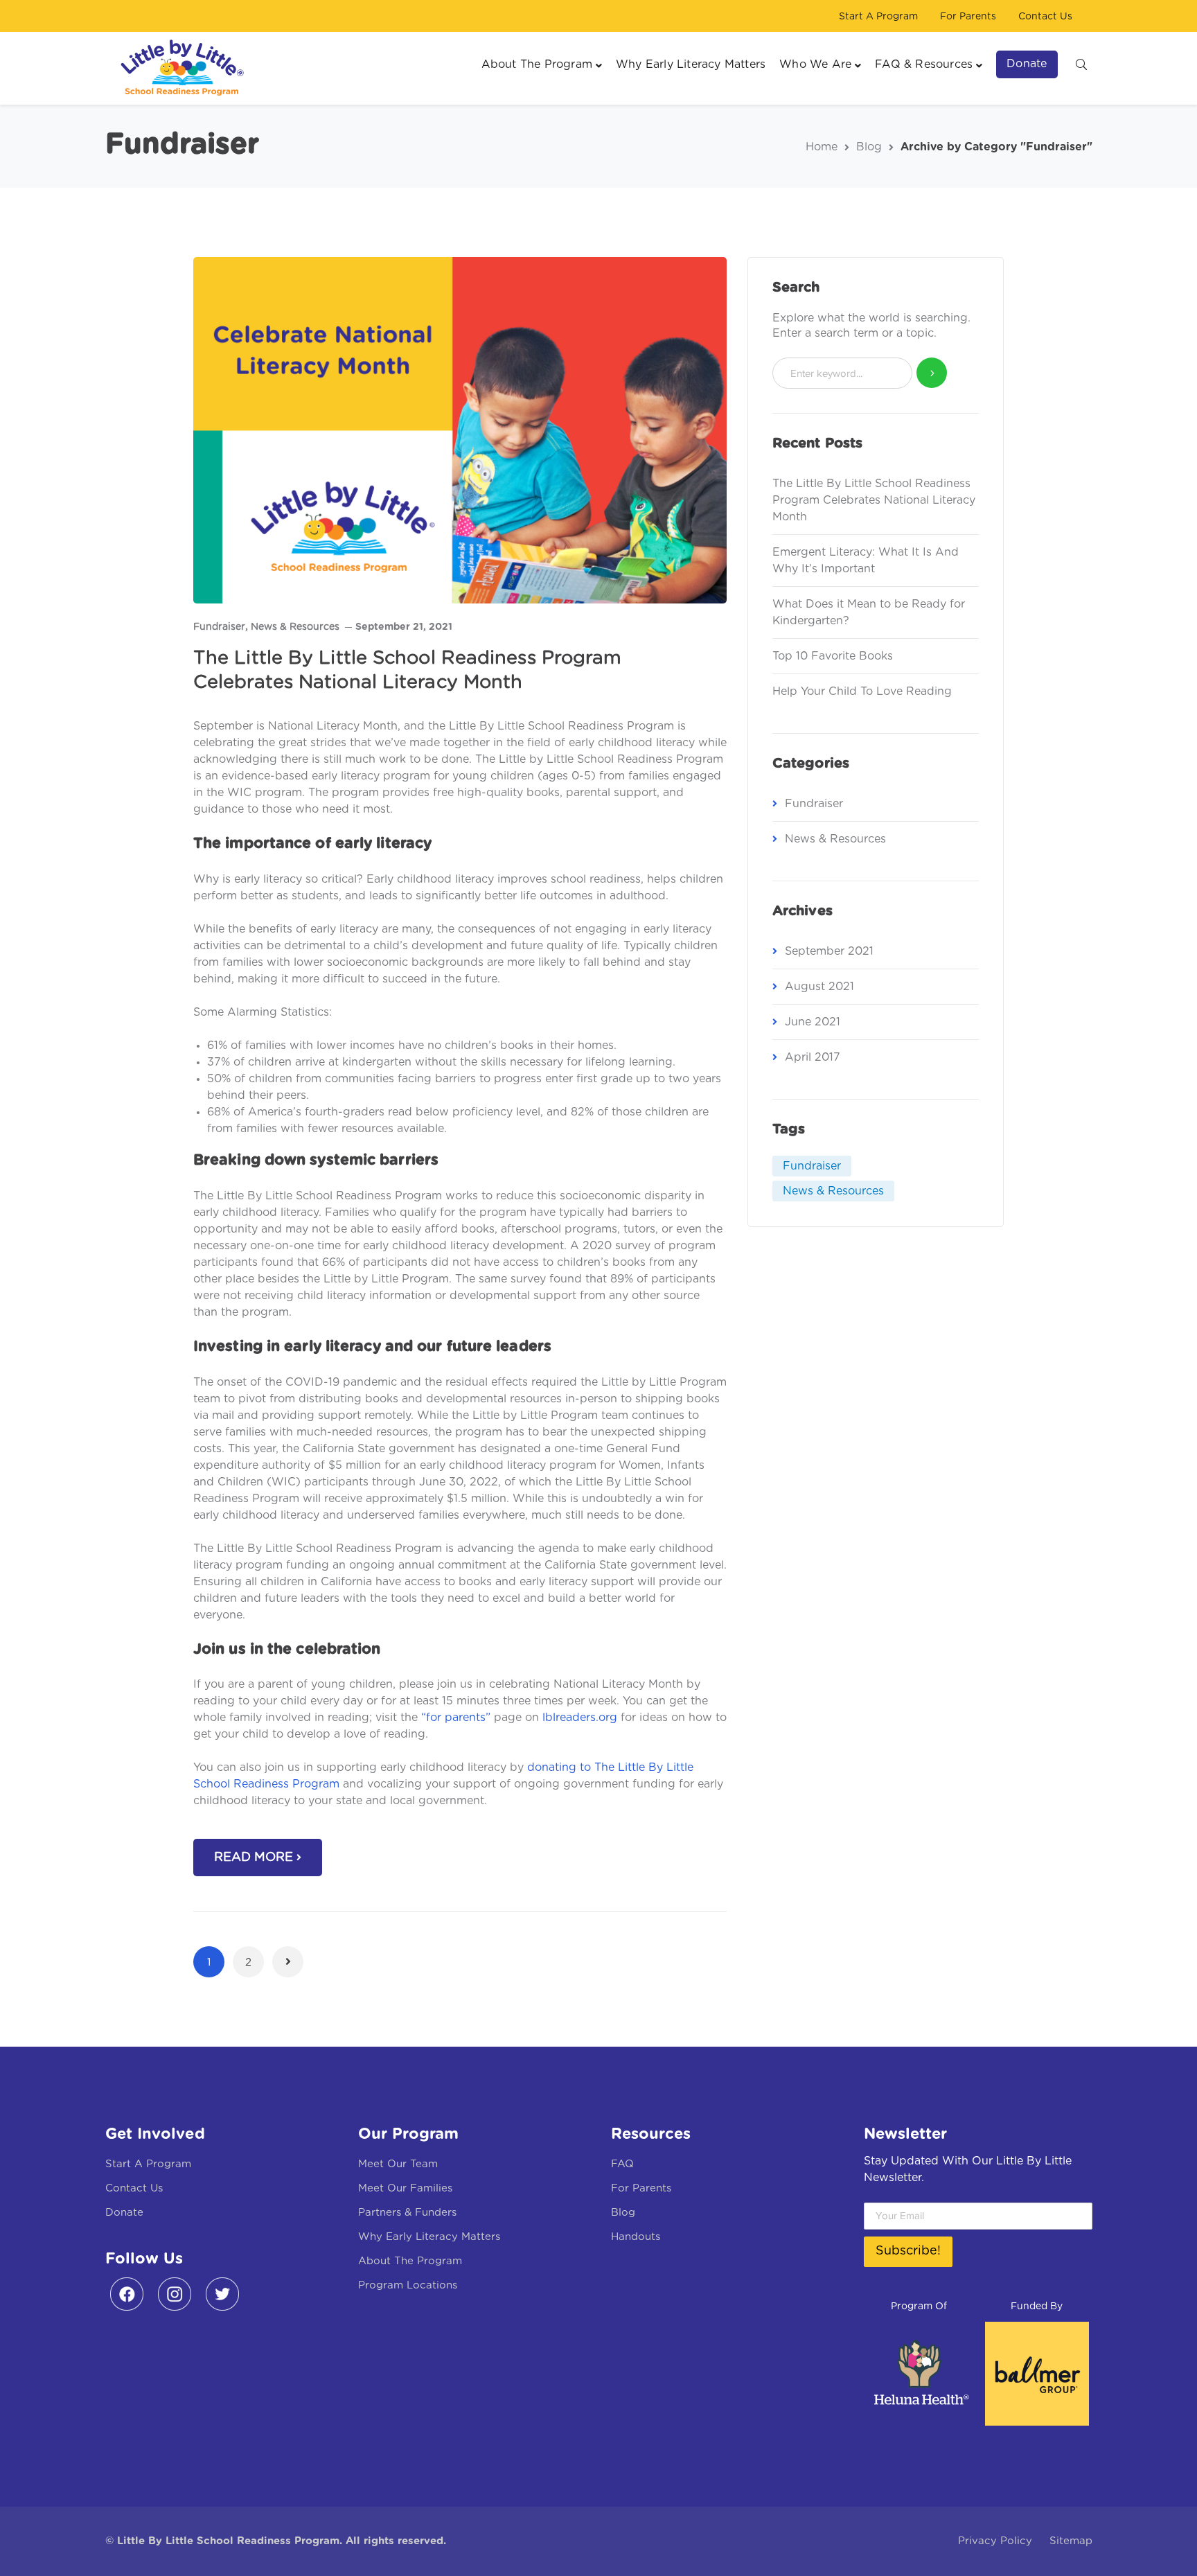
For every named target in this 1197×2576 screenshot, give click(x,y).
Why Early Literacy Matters (429, 2237)
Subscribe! (908, 2251)
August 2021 (819, 987)
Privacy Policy (995, 2541)
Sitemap (1071, 2541)
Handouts (636, 2237)
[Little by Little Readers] (178, 68)
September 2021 (829, 951)
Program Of (919, 2306)
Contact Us (1045, 17)
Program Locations (408, 2285)
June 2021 (813, 1022)
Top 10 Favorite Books (833, 656)
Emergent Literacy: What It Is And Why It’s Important (866, 561)
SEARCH (1081, 64)
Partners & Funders (407, 2213)
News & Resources (295, 627)
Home (822, 147)
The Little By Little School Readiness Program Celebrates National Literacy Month (874, 500)
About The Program (410, 2261)
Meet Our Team (398, 2164)
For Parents (968, 17)
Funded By (1037, 2306)
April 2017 (813, 1057)
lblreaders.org (580, 1718)
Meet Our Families (405, 2188)
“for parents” (456, 1718)
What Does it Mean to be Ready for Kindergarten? (869, 612)
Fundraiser (219, 627)
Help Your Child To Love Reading (862, 691)
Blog (869, 147)
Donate (124, 2213)
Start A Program (878, 17)
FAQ (622, 2164)
